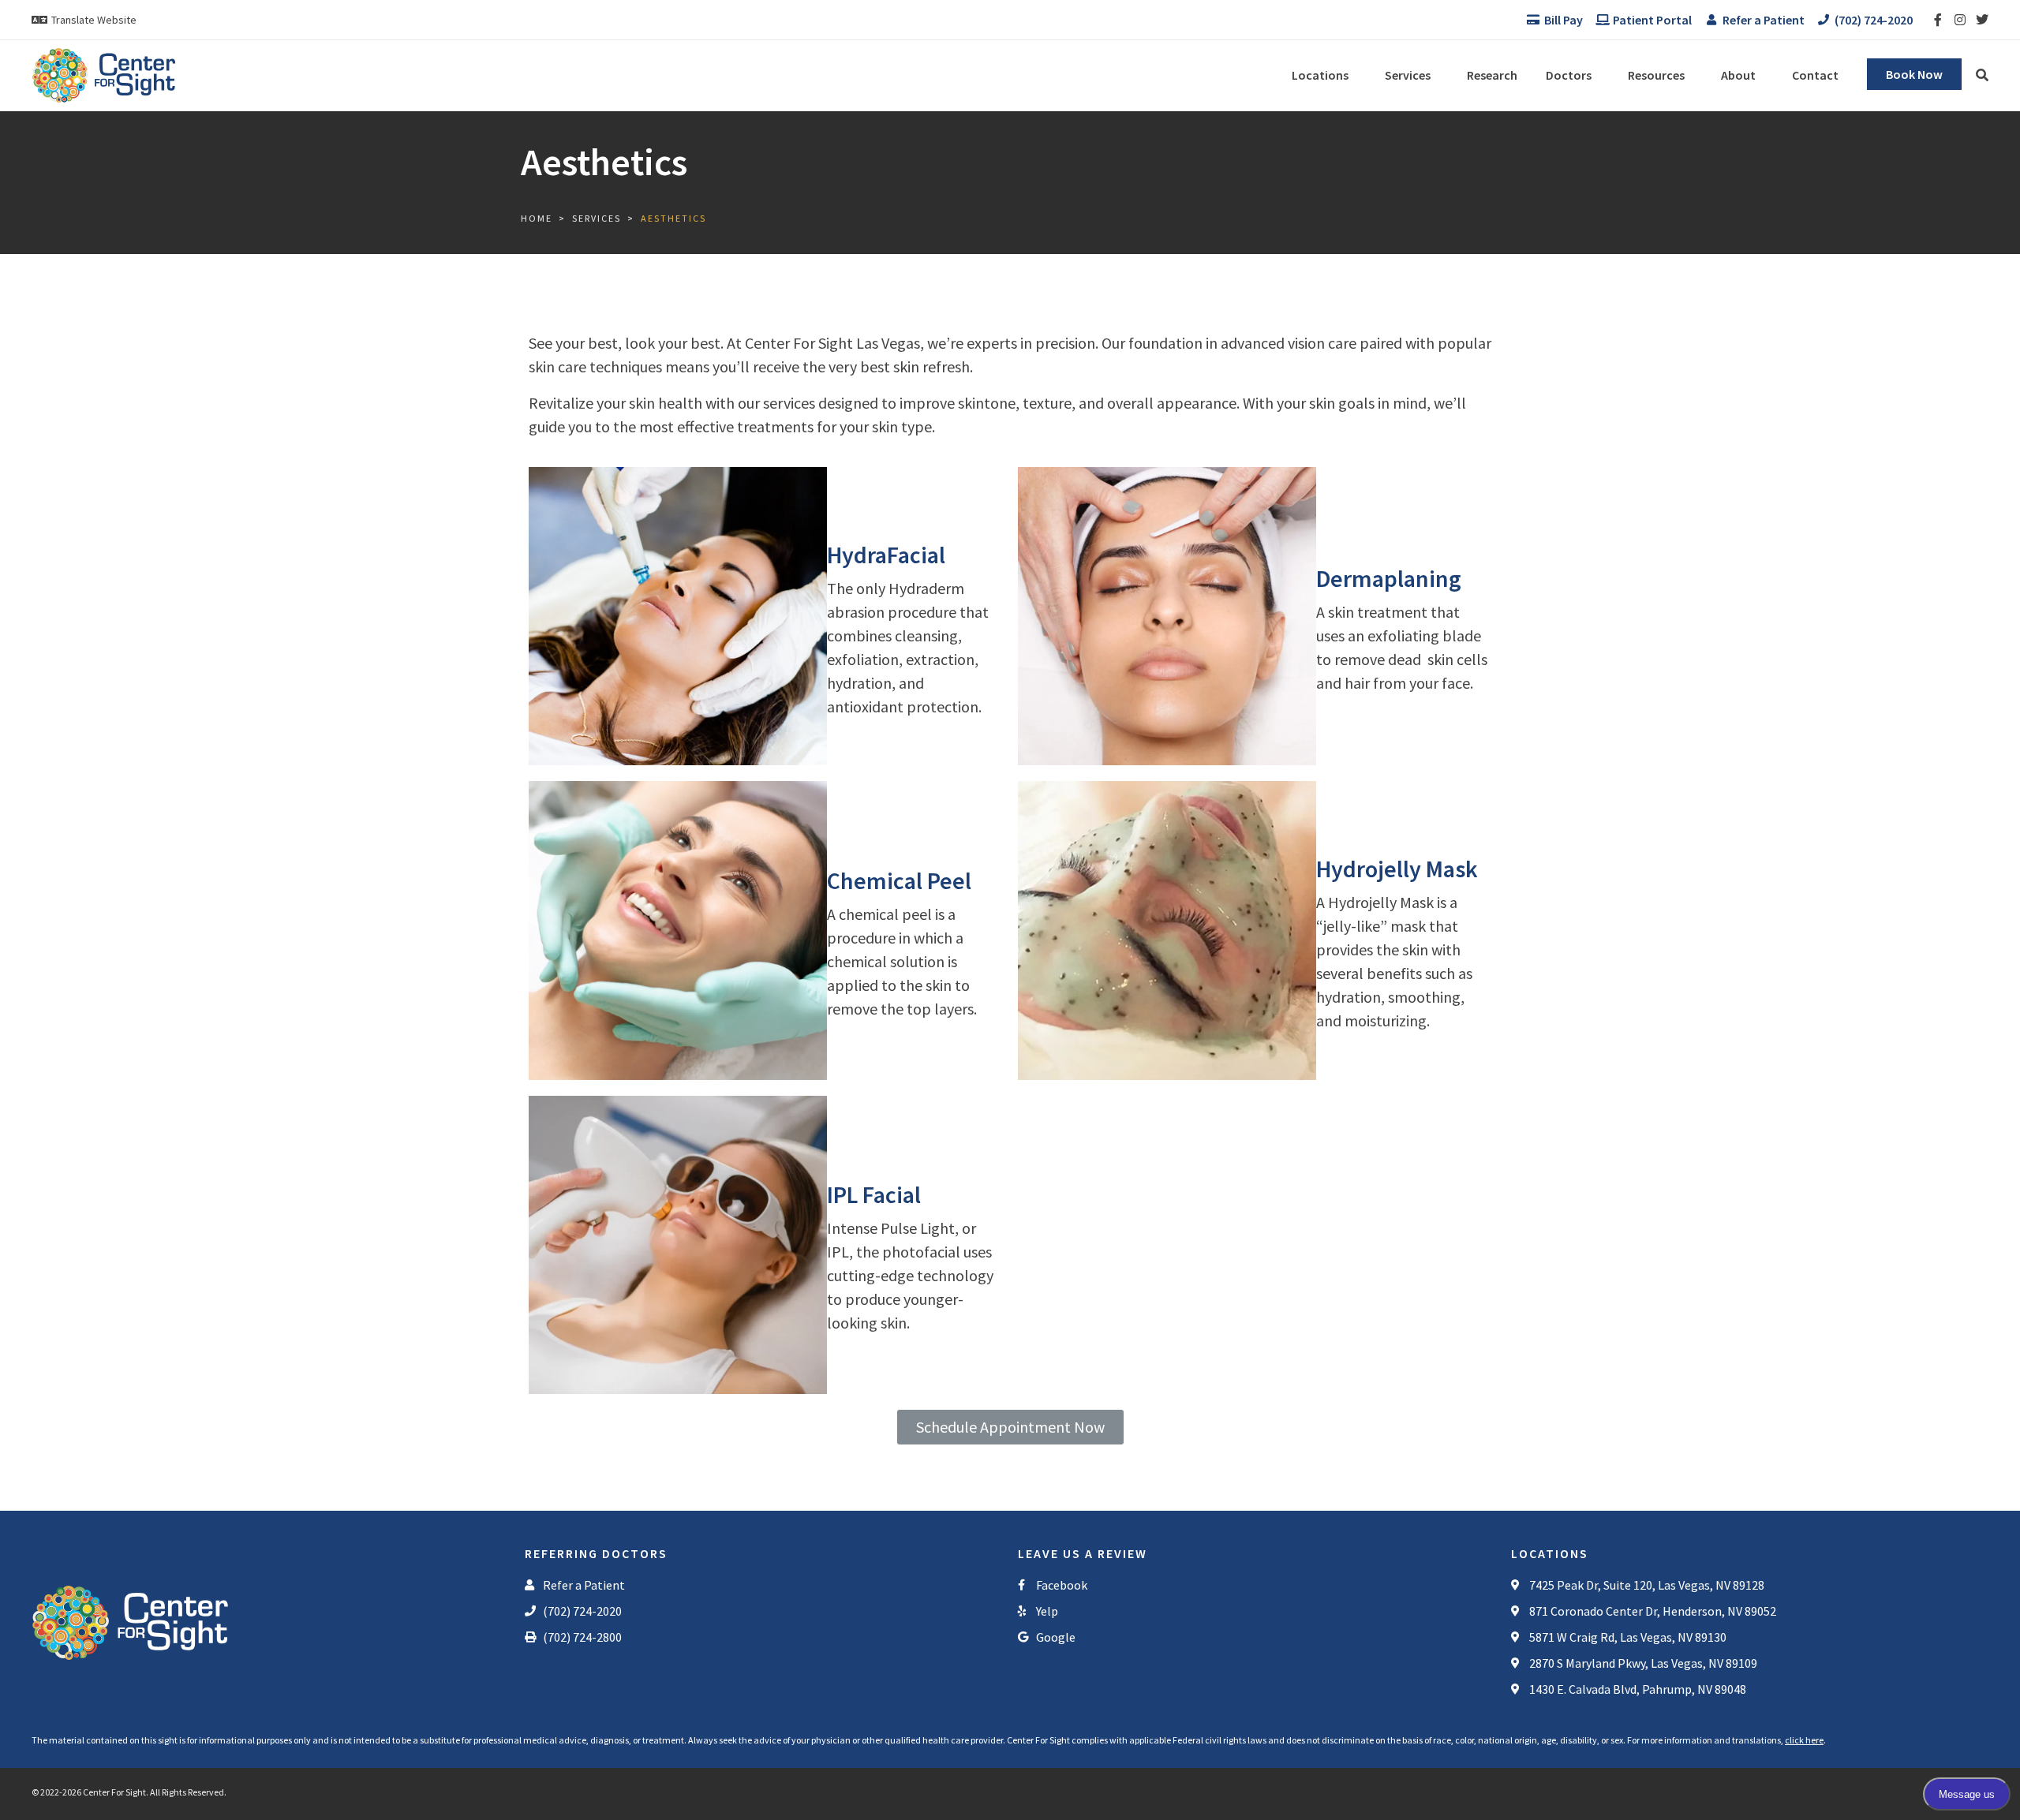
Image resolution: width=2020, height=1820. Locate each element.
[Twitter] (1982, 20)
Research (1492, 75)
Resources (1656, 75)
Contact (1815, 75)
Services (1408, 75)
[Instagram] (1960, 20)
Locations (1320, 75)
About (1738, 75)
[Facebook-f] (1938, 20)
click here (1804, 1740)
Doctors (1569, 75)
